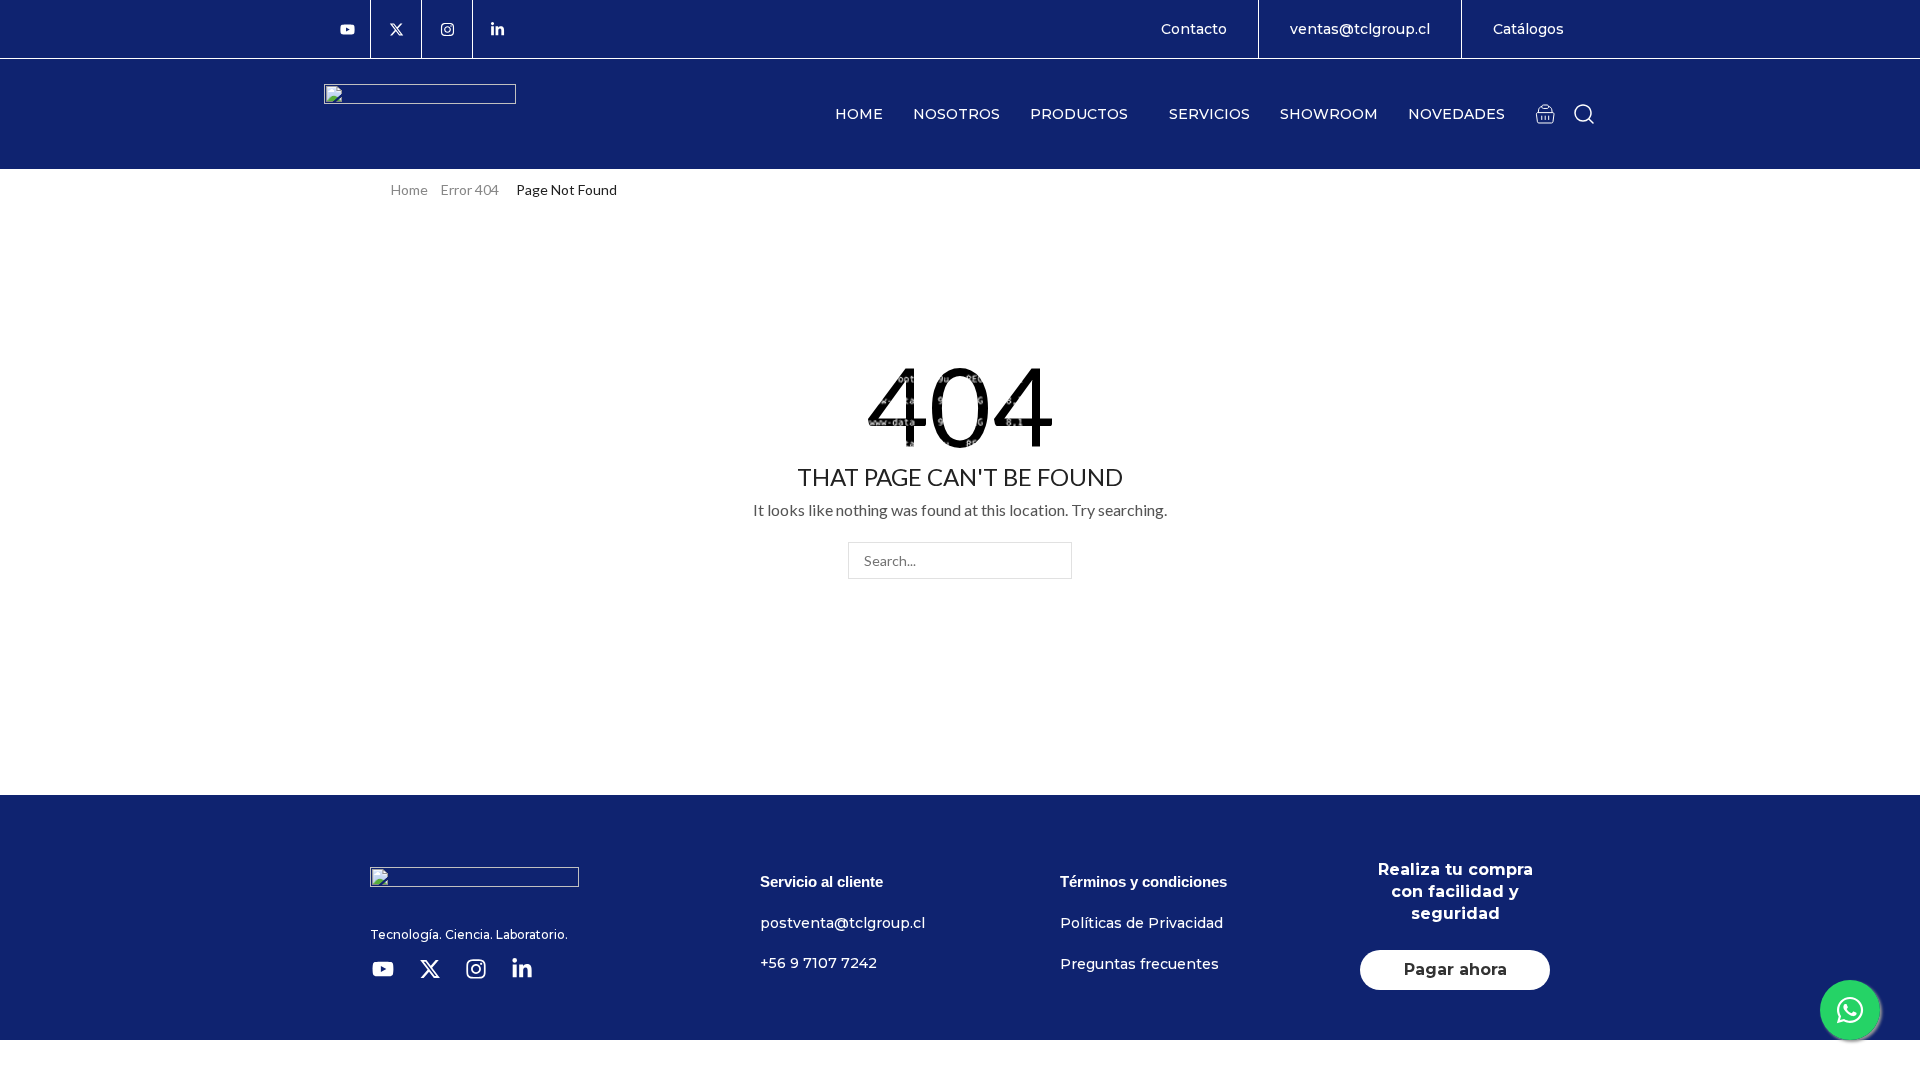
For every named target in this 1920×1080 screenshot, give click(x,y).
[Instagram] (447, 29)
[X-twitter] (396, 29)
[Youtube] (347, 29)
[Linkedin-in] (497, 29)
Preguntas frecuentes (1139, 964)
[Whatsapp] (1850, 1010)
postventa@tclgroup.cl (842, 923)
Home (409, 189)
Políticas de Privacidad (1141, 923)
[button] (1545, 113)
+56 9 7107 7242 (818, 963)
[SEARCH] (1053, 560)
